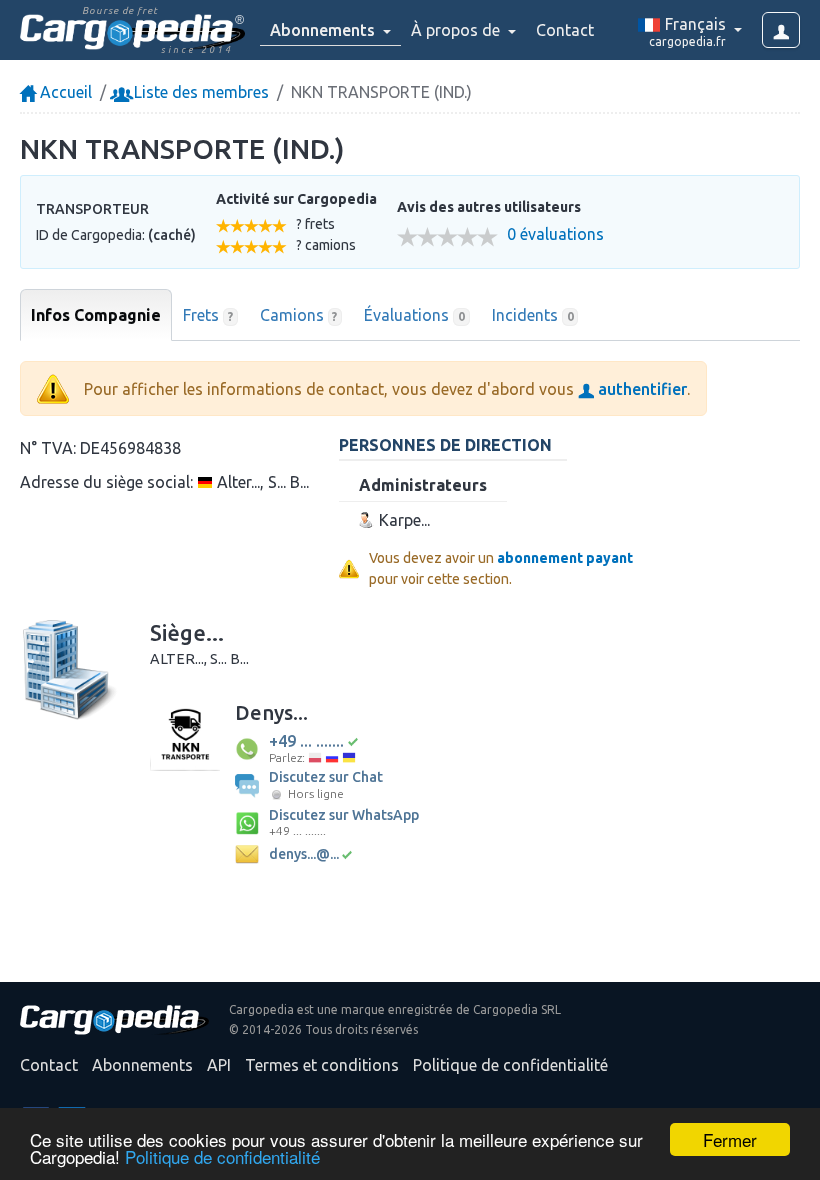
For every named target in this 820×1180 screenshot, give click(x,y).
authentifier (640, 389)
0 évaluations (555, 234)
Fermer (730, 1139)
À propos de (457, 30)
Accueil (64, 92)
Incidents (533, 315)
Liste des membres (199, 92)
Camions (299, 315)
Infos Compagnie (96, 315)
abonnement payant (565, 558)
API (219, 1065)
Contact (565, 30)
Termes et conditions (322, 1065)
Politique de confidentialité (222, 1156)
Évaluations (414, 315)
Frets (208, 315)
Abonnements (142, 1065)
